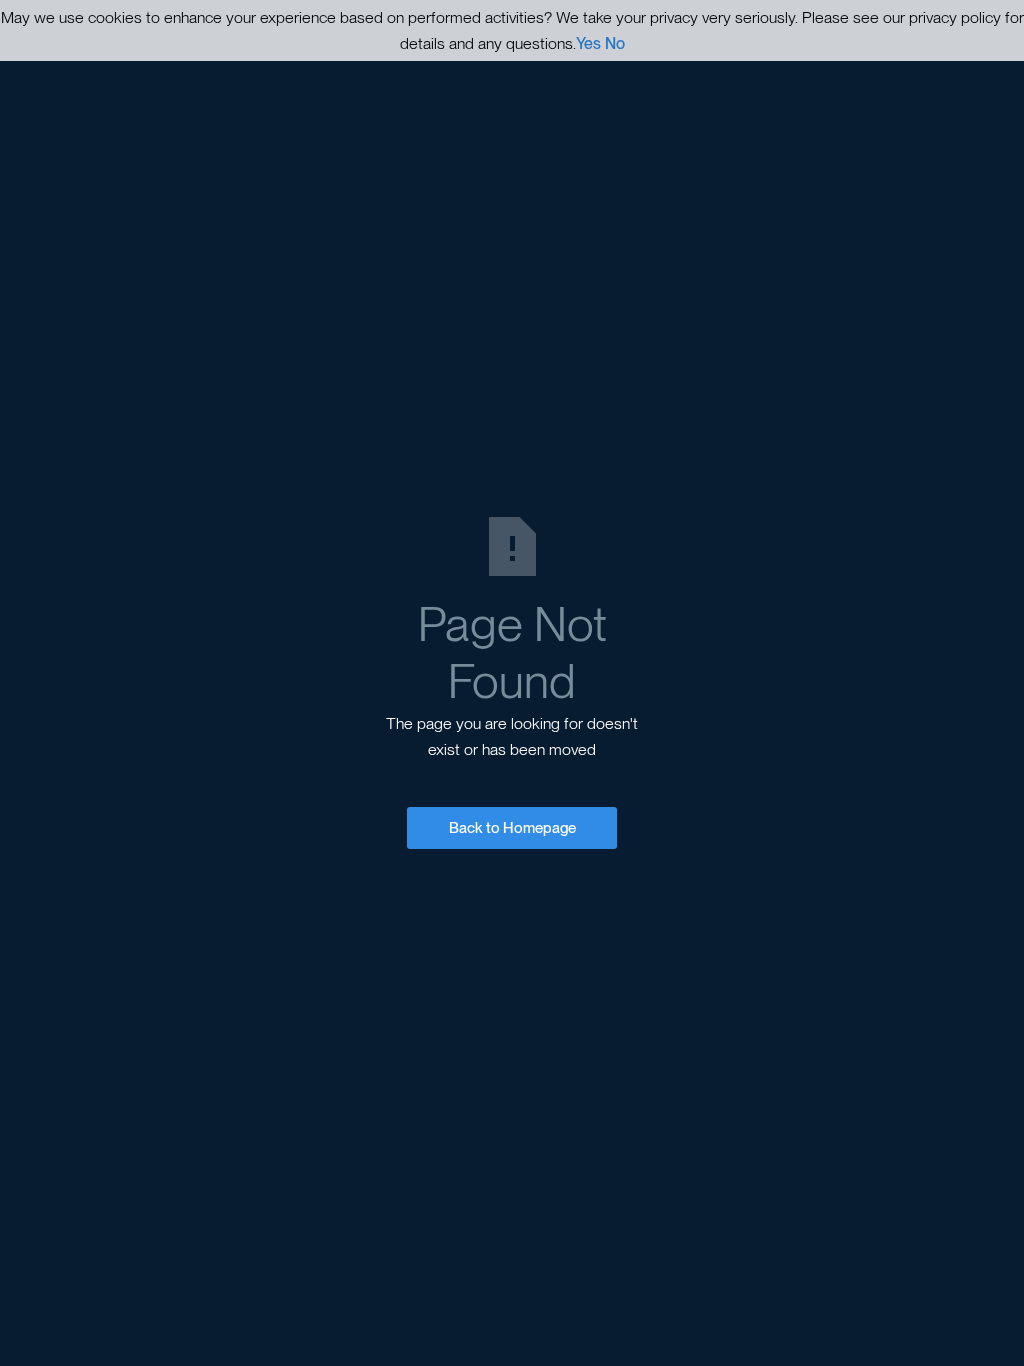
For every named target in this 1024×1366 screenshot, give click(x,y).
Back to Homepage (512, 828)
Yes (588, 43)
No (615, 43)
